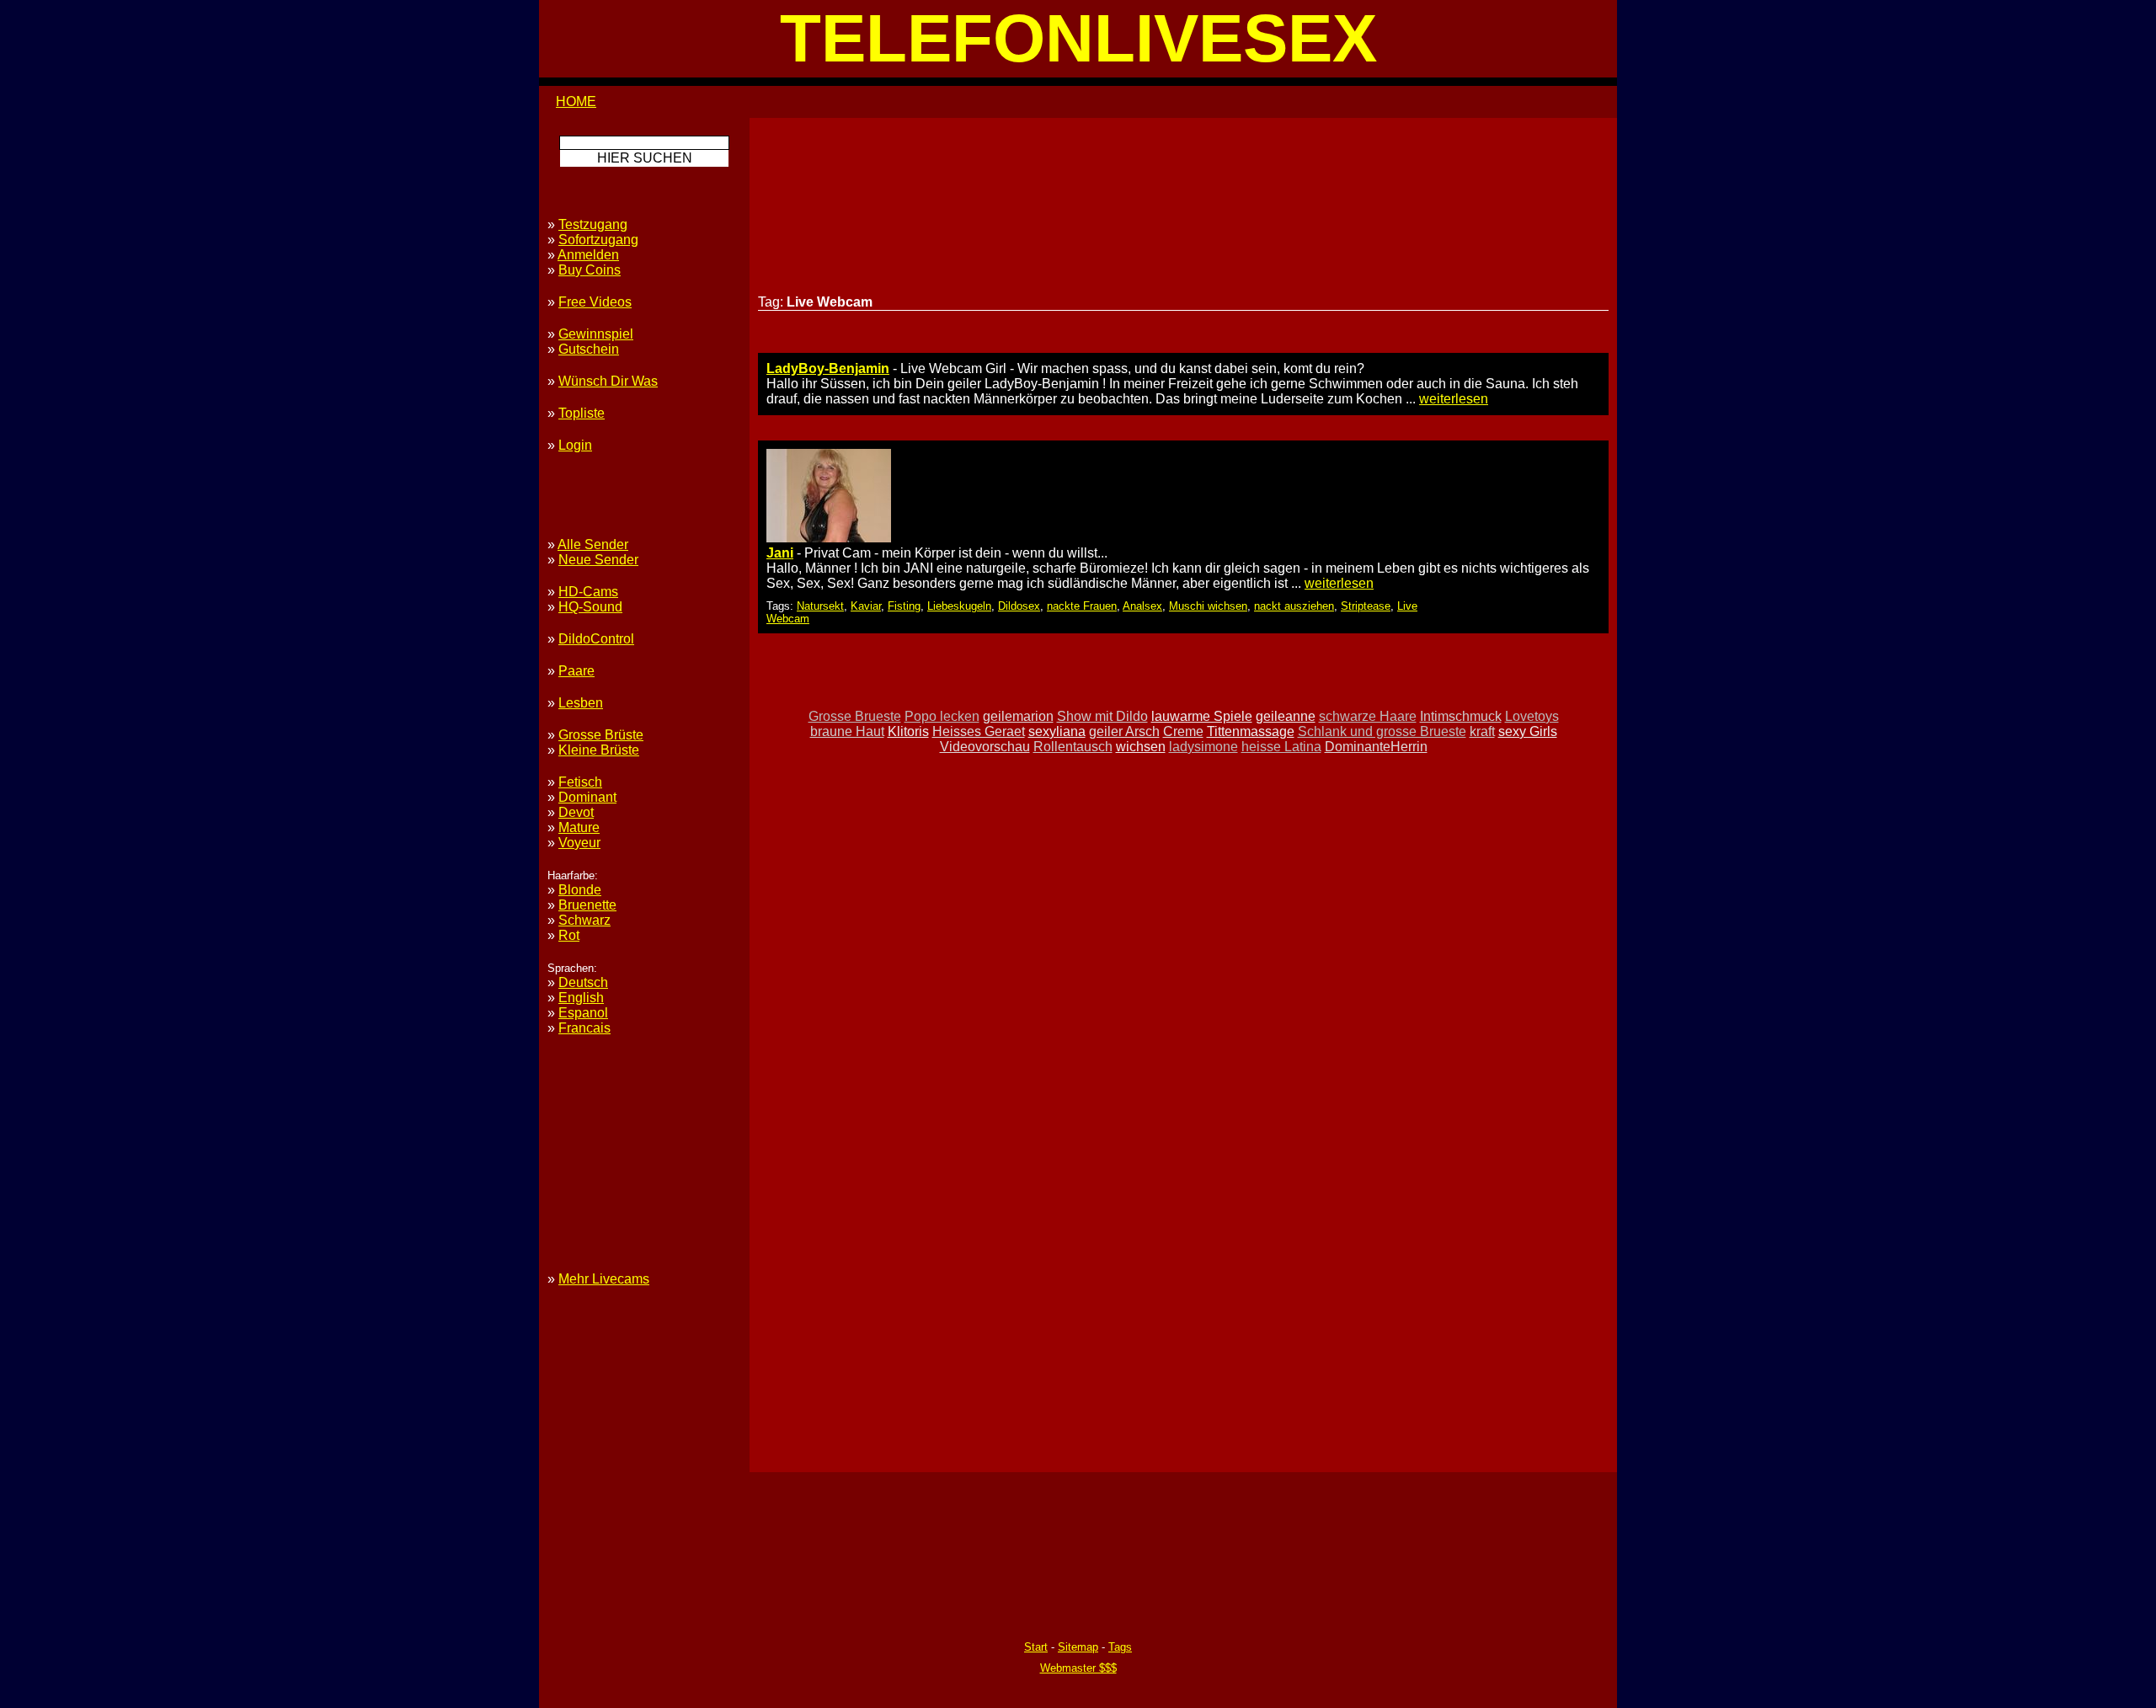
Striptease (1366, 606)
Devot (576, 812)
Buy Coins (590, 270)
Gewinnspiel (596, 334)
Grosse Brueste (855, 716)
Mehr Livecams (604, 1279)
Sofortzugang (598, 240)
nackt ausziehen (1294, 606)
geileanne (1286, 716)
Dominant (587, 797)
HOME (576, 101)
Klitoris (908, 731)
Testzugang (593, 224)
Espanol (583, 1013)
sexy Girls (1528, 731)
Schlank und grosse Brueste (1382, 731)
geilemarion (1018, 716)
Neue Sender (598, 560)
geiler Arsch (1124, 731)
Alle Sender (593, 544)
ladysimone (1203, 747)
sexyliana (1057, 731)
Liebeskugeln (959, 606)
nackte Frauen (1082, 606)
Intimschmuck (1461, 716)
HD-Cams (588, 592)
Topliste (582, 413)
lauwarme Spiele (1202, 716)
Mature (579, 827)
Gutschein (589, 349)
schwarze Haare (1368, 716)
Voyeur (579, 843)
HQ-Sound (590, 607)
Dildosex (1019, 606)
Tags (1120, 1647)
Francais (584, 1028)
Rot (569, 935)
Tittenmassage (1251, 731)
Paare (576, 671)
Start (1036, 1647)
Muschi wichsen (1208, 606)
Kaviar (866, 606)
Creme (1183, 731)
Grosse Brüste (601, 735)
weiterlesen (1454, 399)
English (581, 998)
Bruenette (587, 905)
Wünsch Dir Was (608, 381)
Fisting (904, 606)
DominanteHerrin (1376, 747)
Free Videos (595, 302)
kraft (1482, 731)
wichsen (1141, 747)
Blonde (580, 890)
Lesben (581, 703)
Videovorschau (985, 747)
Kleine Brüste (599, 750)
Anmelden (588, 255)
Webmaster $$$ (1078, 1668)
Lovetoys (1532, 716)
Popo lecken (942, 716)
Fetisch (580, 782)
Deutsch (583, 982)
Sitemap (1078, 1647)
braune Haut (847, 731)
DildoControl (596, 639)
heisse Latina (1281, 747)
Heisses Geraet (979, 731)
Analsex (1142, 606)
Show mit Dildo (1102, 716)
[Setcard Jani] (829, 538)
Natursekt (820, 606)
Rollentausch (1073, 747)
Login (575, 445)
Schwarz (584, 920)
